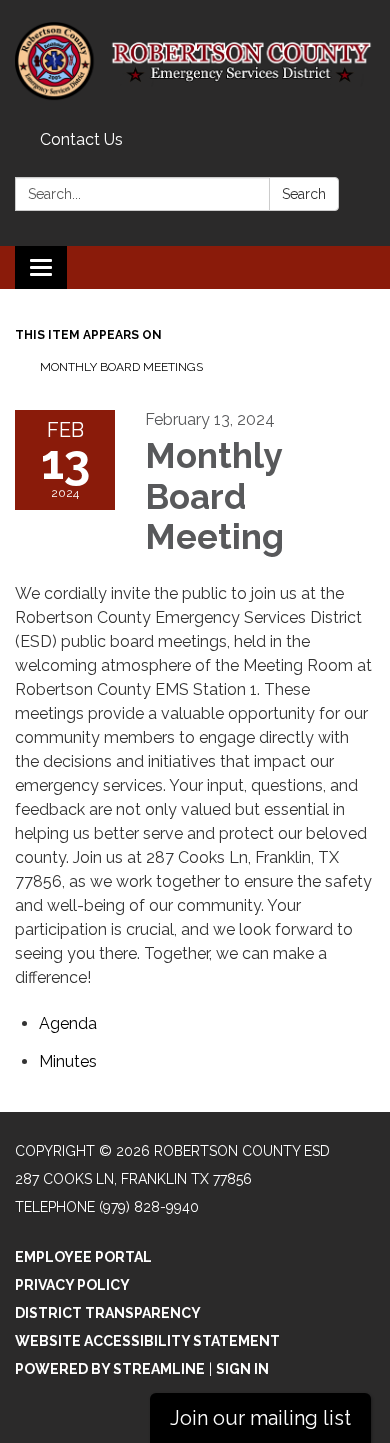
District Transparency (108, 1313)
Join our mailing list (260, 1418)
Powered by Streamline (110, 1369)
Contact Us (81, 139)
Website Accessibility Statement (147, 1341)
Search (304, 194)
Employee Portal (83, 1257)
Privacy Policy (72, 1285)
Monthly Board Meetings (121, 367)
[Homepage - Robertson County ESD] (195, 61)
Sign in (242, 1369)
